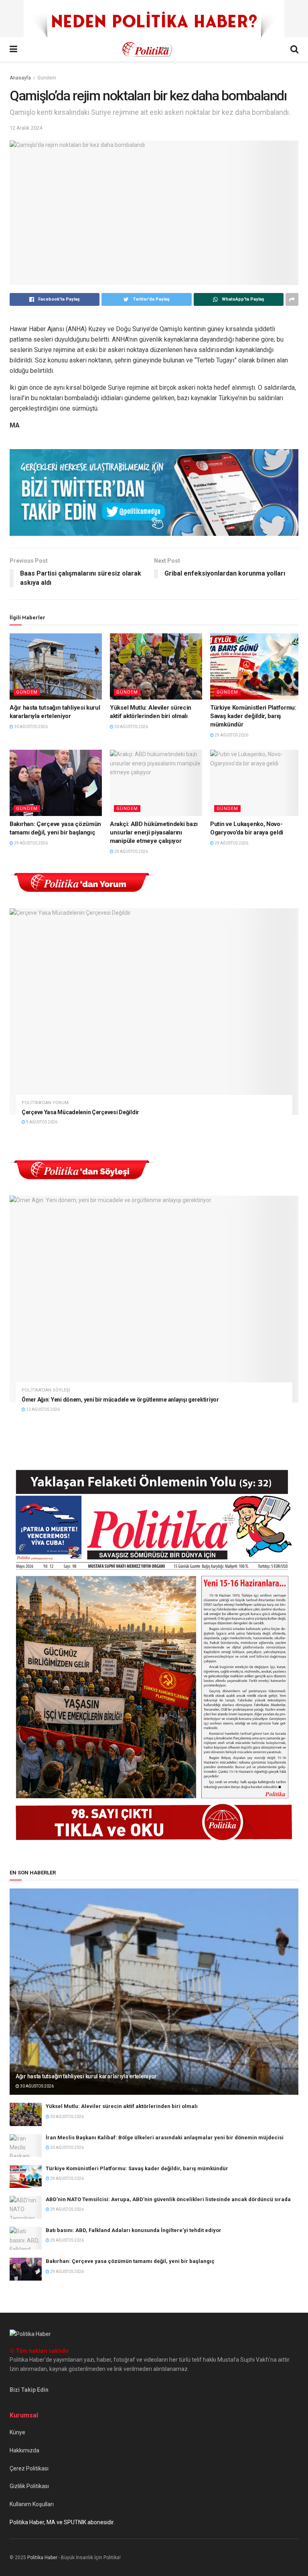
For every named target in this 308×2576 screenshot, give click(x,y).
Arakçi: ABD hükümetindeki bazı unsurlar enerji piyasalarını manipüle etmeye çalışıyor (154, 832)
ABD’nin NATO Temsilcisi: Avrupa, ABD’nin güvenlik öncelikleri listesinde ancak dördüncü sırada (168, 2199)
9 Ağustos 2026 (41, 1122)
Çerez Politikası (29, 2468)
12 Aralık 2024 (26, 128)
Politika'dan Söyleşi (46, 1390)
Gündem (47, 78)
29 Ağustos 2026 (231, 735)
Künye (17, 2432)
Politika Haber (42, 2558)
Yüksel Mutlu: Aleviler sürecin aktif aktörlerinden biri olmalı (122, 2106)
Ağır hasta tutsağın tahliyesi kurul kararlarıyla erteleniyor (86, 2076)
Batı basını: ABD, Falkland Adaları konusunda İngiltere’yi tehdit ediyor (134, 2230)
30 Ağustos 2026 (30, 727)
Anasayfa (20, 78)
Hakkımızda (24, 2450)
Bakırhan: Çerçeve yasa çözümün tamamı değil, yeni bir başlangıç (130, 2261)
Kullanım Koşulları (32, 2504)
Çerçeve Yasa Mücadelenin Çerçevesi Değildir (80, 1112)
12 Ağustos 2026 (43, 1409)
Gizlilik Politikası (29, 2486)
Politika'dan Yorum (45, 1103)
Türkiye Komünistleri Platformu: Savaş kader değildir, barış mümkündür (253, 716)
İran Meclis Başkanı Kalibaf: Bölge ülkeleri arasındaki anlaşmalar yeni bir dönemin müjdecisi (165, 2138)
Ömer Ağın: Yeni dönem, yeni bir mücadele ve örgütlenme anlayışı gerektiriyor (120, 1400)
